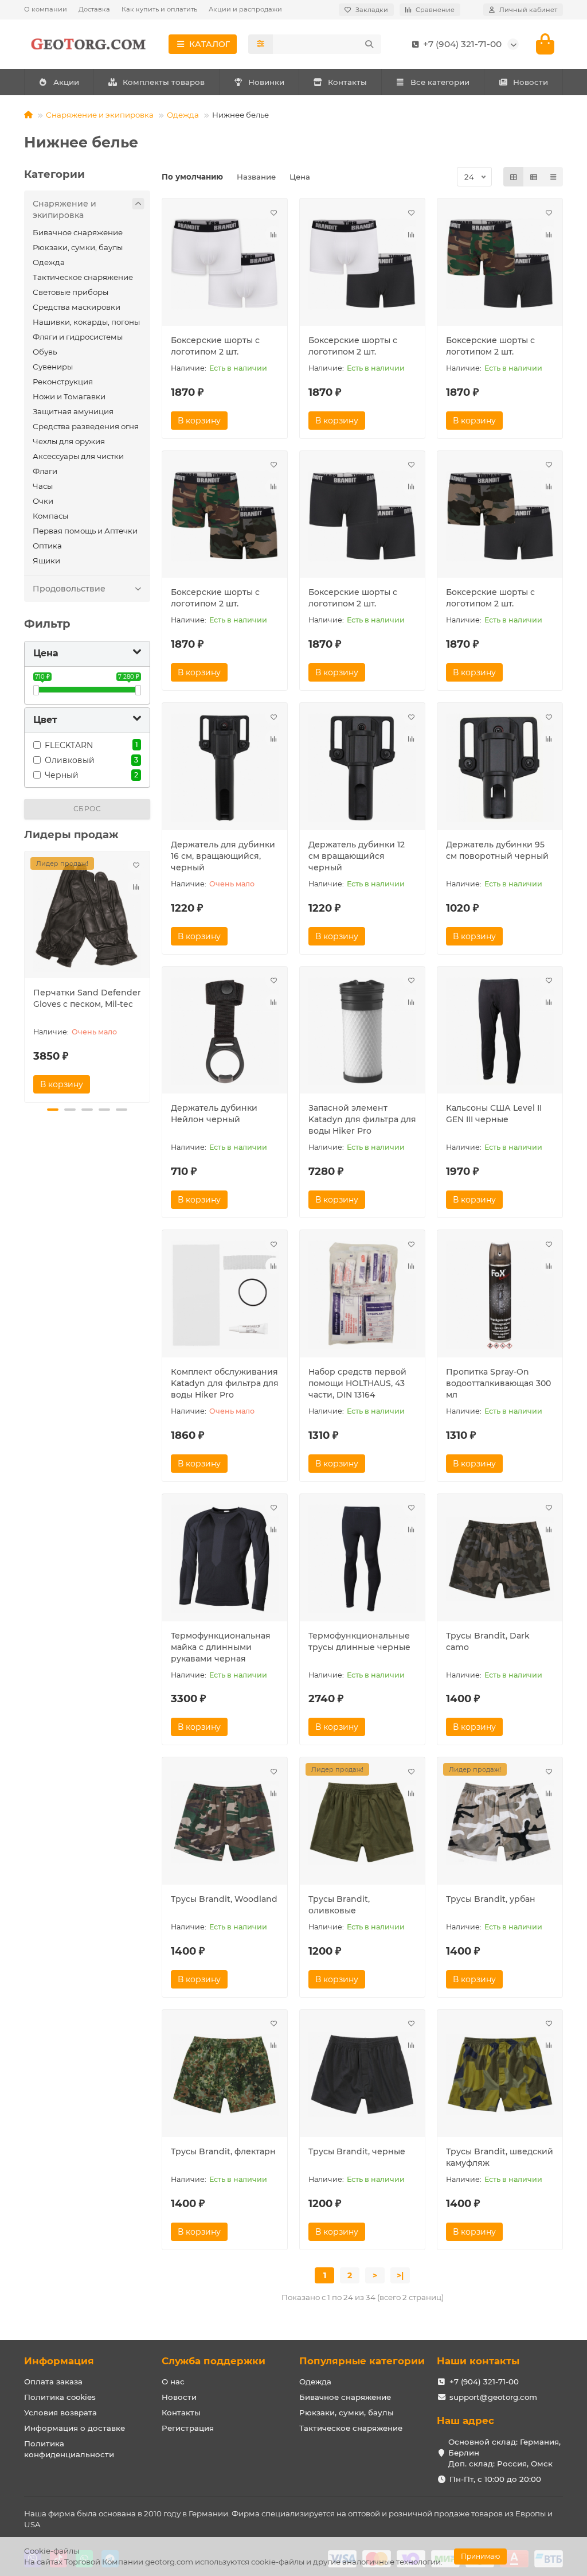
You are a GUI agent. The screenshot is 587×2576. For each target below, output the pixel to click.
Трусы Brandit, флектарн (223, 2151)
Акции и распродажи (245, 9)
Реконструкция (63, 382)
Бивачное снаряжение (78, 232)
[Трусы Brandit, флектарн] (225, 2075)
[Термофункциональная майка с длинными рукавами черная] (225, 1559)
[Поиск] (369, 44)
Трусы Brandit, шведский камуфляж (500, 2157)
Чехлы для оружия (69, 441)
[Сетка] (514, 177)
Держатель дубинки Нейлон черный (214, 1114)
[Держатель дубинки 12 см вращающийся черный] (362, 768)
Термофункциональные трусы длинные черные (359, 1641)
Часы (43, 486)
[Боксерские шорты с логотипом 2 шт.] (225, 264)
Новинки (266, 82)
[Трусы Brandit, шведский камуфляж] (500, 2075)
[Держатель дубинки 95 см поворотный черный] (500, 768)
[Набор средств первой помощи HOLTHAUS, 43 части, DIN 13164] (362, 1295)
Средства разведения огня (86, 426)
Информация (59, 2361)
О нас (173, 2382)
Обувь (45, 352)
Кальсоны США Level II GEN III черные (494, 1114)
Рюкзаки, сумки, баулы (78, 247)
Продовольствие (69, 589)
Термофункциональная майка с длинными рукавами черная (221, 1647)
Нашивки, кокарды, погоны (86, 322)
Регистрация (188, 2428)
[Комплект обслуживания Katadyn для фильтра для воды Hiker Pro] (225, 1295)
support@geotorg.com (493, 2397)
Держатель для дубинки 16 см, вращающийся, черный (223, 856)
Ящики (46, 561)
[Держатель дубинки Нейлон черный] (225, 1032)
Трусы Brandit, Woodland (224, 1899)
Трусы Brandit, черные (357, 2151)
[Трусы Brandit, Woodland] (225, 1822)
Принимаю (480, 2556)
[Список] (534, 177)
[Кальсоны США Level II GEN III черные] (500, 1032)
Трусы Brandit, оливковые (339, 1905)
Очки (43, 501)
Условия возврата (60, 2412)
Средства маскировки (77, 307)
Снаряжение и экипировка (100, 115)
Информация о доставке (75, 2428)
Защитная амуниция (73, 411)
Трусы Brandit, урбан (491, 1899)
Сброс (87, 809)
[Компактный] (553, 177)
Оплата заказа (53, 2382)
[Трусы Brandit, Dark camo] (500, 1559)
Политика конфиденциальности (69, 2449)
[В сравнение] (136, 887)
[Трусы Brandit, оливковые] (362, 1822)
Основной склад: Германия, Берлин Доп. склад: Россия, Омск (504, 2453)
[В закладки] (136, 865)
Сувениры (53, 367)
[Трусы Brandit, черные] (362, 2075)
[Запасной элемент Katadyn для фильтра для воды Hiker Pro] (362, 1032)
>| (400, 2275)
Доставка (94, 9)
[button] (25, 975)
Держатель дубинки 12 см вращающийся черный (357, 856)
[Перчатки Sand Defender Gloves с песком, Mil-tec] (87, 917)
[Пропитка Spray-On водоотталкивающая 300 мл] (500, 1295)
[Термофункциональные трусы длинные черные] (362, 1559)
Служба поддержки (214, 2361)
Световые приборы (71, 292)
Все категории (440, 82)
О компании (46, 9)
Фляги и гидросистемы (78, 337)
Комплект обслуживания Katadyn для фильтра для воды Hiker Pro (225, 1383)
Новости (531, 82)
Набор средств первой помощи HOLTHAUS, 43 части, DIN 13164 (357, 1383)
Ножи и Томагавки (69, 396)
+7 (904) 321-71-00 (484, 2382)
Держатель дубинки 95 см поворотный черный (497, 850)
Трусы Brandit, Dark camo (488, 1641)
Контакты (347, 82)
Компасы (50, 516)
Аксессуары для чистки (78, 456)
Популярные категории (362, 2361)
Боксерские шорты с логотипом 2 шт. (215, 346)
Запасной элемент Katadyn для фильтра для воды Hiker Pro (362, 1119)
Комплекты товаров (164, 82)
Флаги (45, 471)
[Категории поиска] (261, 44)
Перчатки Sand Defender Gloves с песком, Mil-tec (87, 998)
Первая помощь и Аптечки (85, 531)
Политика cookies (60, 2397)
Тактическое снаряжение (83, 277)
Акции (66, 82)
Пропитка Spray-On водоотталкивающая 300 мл (498, 1383)
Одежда (183, 115)
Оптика (47, 546)
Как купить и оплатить (159, 9)
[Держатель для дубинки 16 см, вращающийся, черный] (225, 768)
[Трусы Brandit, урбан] (500, 1822)
